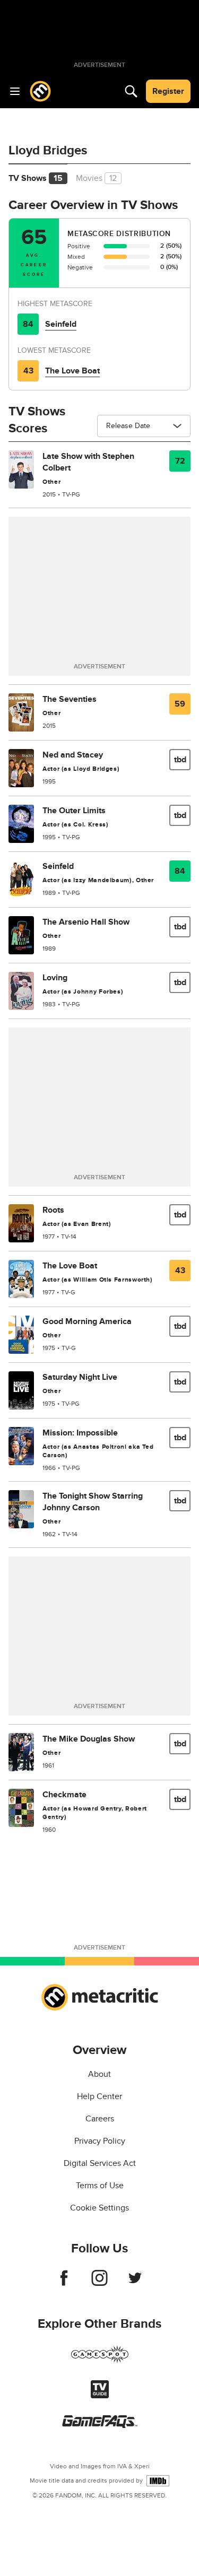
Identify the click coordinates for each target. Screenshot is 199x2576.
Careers (100, 2119)
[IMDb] (158, 2481)
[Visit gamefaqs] (100, 2425)
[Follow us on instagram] (99, 2283)
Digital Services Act (100, 2163)
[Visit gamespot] (100, 2361)
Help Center (99, 2096)
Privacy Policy (100, 2141)
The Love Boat (72, 371)
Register (168, 91)
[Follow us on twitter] (135, 2283)
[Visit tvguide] (100, 2396)
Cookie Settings (99, 2208)
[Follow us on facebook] (64, 2283)
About (99, 2074)
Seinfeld (61, 324)
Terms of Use (100, 2186)
